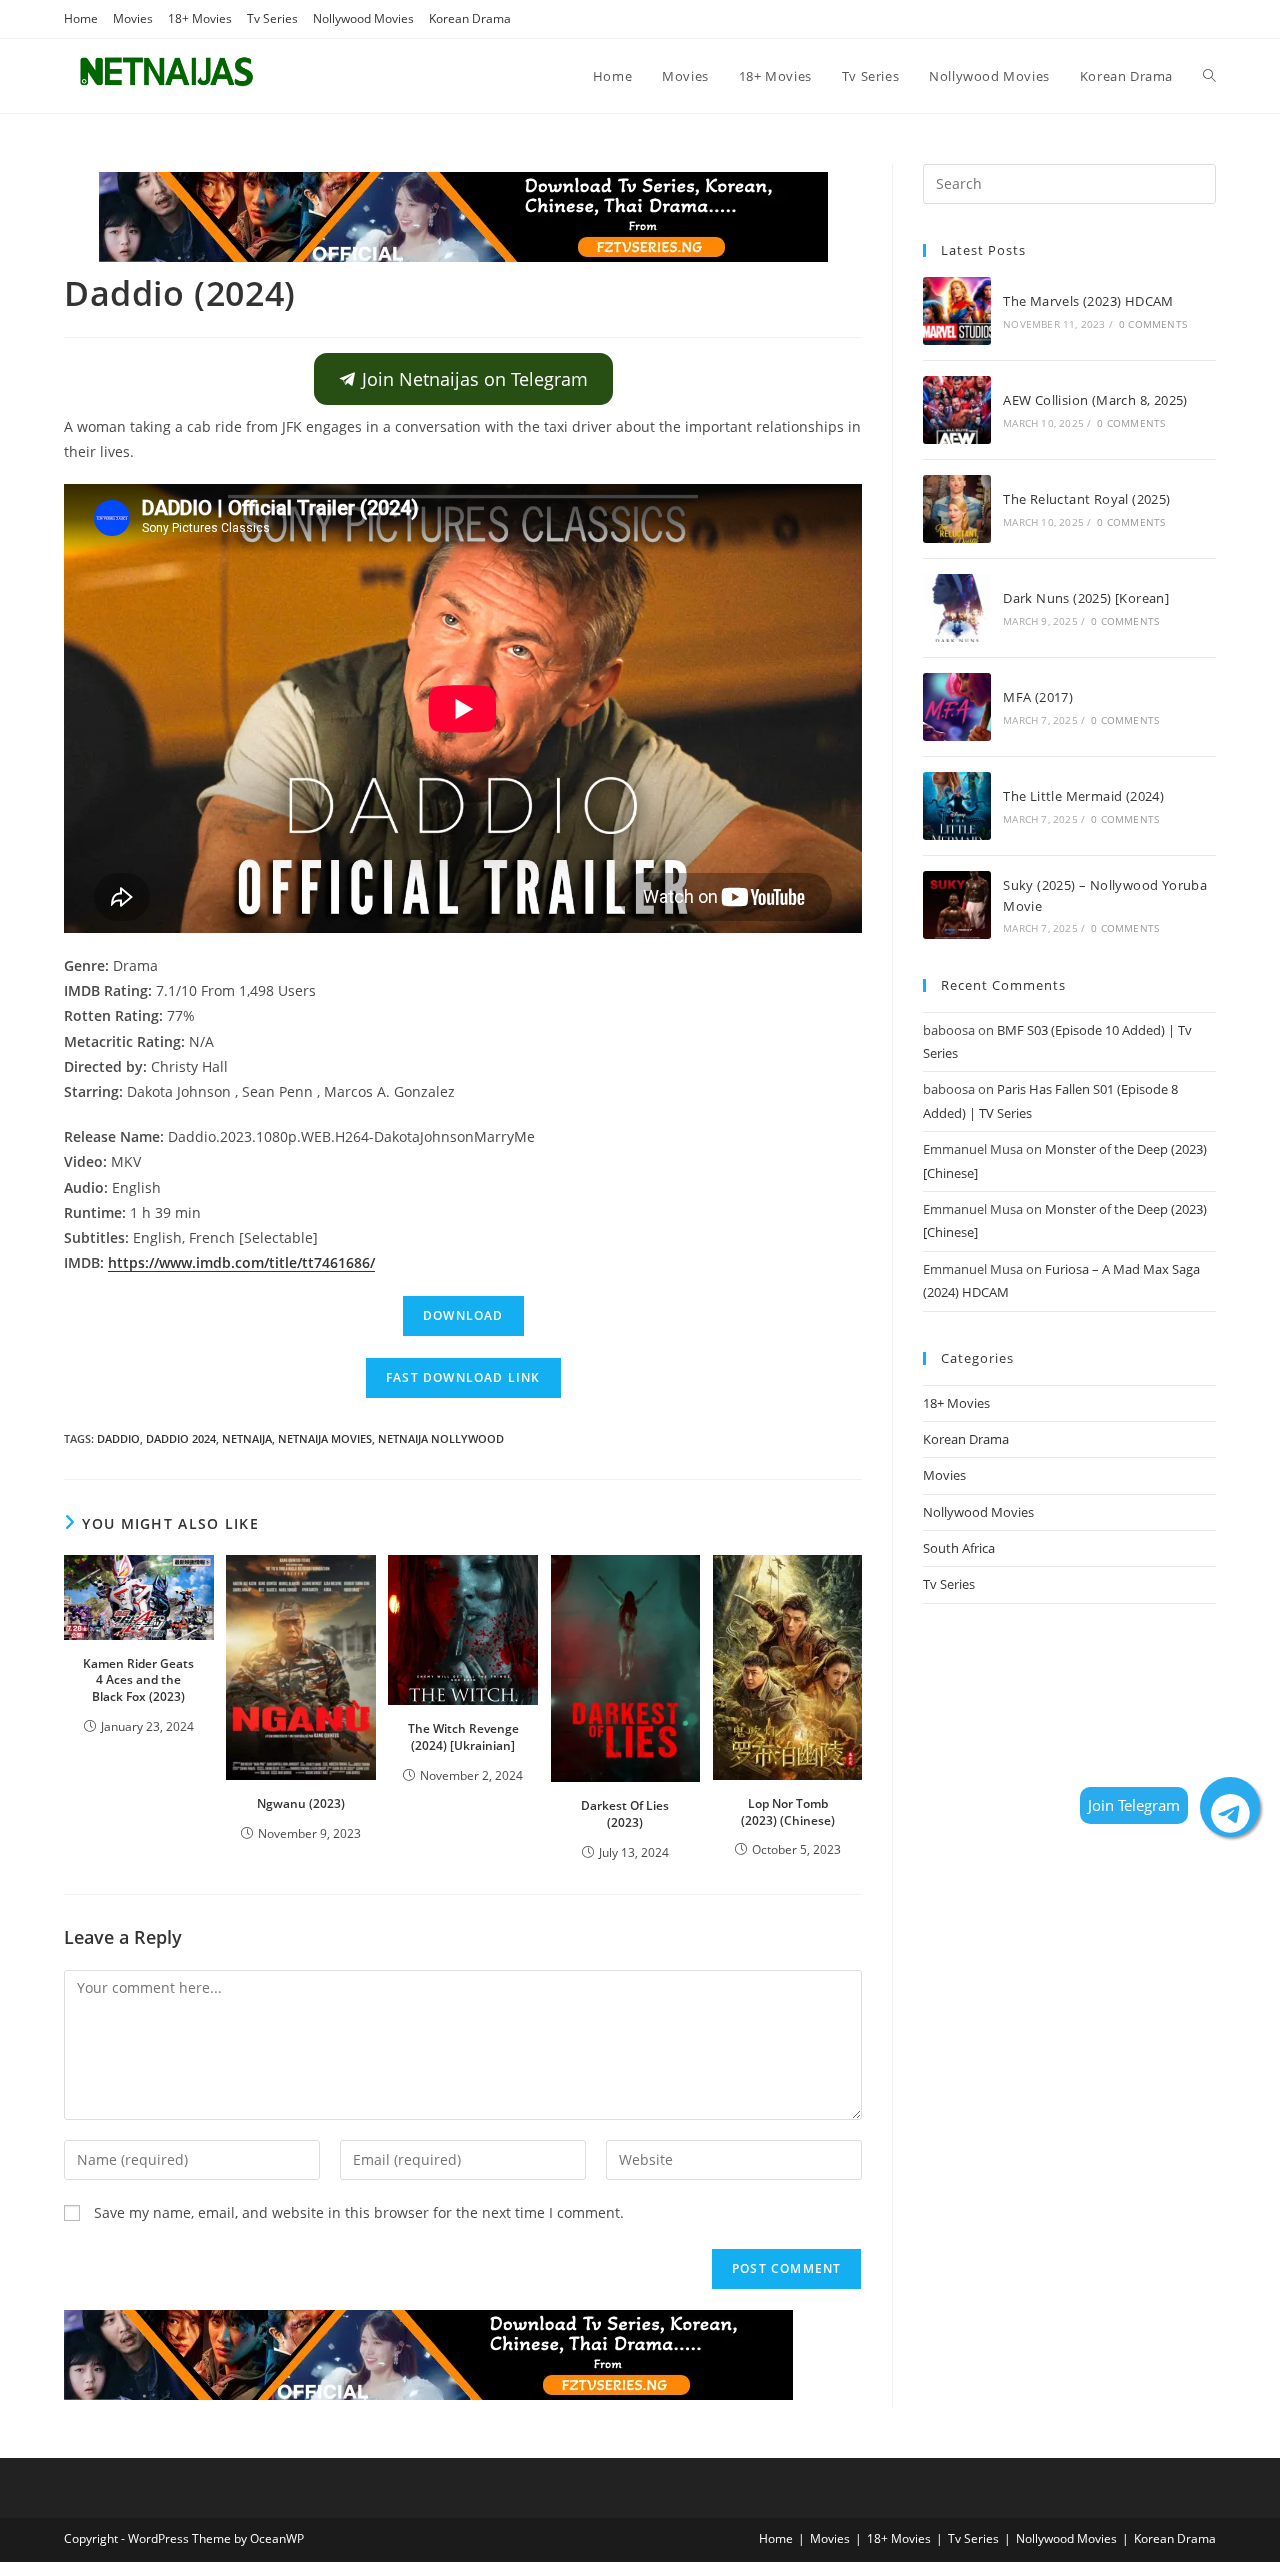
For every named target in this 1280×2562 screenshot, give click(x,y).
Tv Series (272, 18)
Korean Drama (470, 18)
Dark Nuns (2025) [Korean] (1086, 598)
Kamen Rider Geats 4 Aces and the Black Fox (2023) (138, 1680)
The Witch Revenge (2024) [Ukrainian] (463, 1737)
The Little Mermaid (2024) (1083, 796)
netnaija (247, 1438)
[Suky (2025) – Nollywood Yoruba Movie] (957, 905)
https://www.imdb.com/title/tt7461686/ (241, 1262)
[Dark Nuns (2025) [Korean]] (957, 608)
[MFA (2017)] (957, 707)
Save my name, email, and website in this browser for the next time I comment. (359, 2212)
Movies (133, 18)
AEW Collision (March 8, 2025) (1095, 400)
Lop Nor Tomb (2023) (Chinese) (788, 1812)
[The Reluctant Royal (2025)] (957, 509)
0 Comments (1153, 324)
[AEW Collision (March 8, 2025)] (957, 410)
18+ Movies (200, 18)
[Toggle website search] (1209, 76)
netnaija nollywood (441, 1438)
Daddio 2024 (181, 1438)
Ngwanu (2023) (301, 1803)
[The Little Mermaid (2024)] (957, 806)
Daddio (118, 1438)
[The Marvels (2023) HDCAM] (957, 311)
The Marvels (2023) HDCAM (1088, 301)
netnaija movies (325, 1438)
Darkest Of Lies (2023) (625, 1814)
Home (81, 18)
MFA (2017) (1038, 697)
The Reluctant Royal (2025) (1086, 499)
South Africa (959, 1548)
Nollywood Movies (363, 18)
